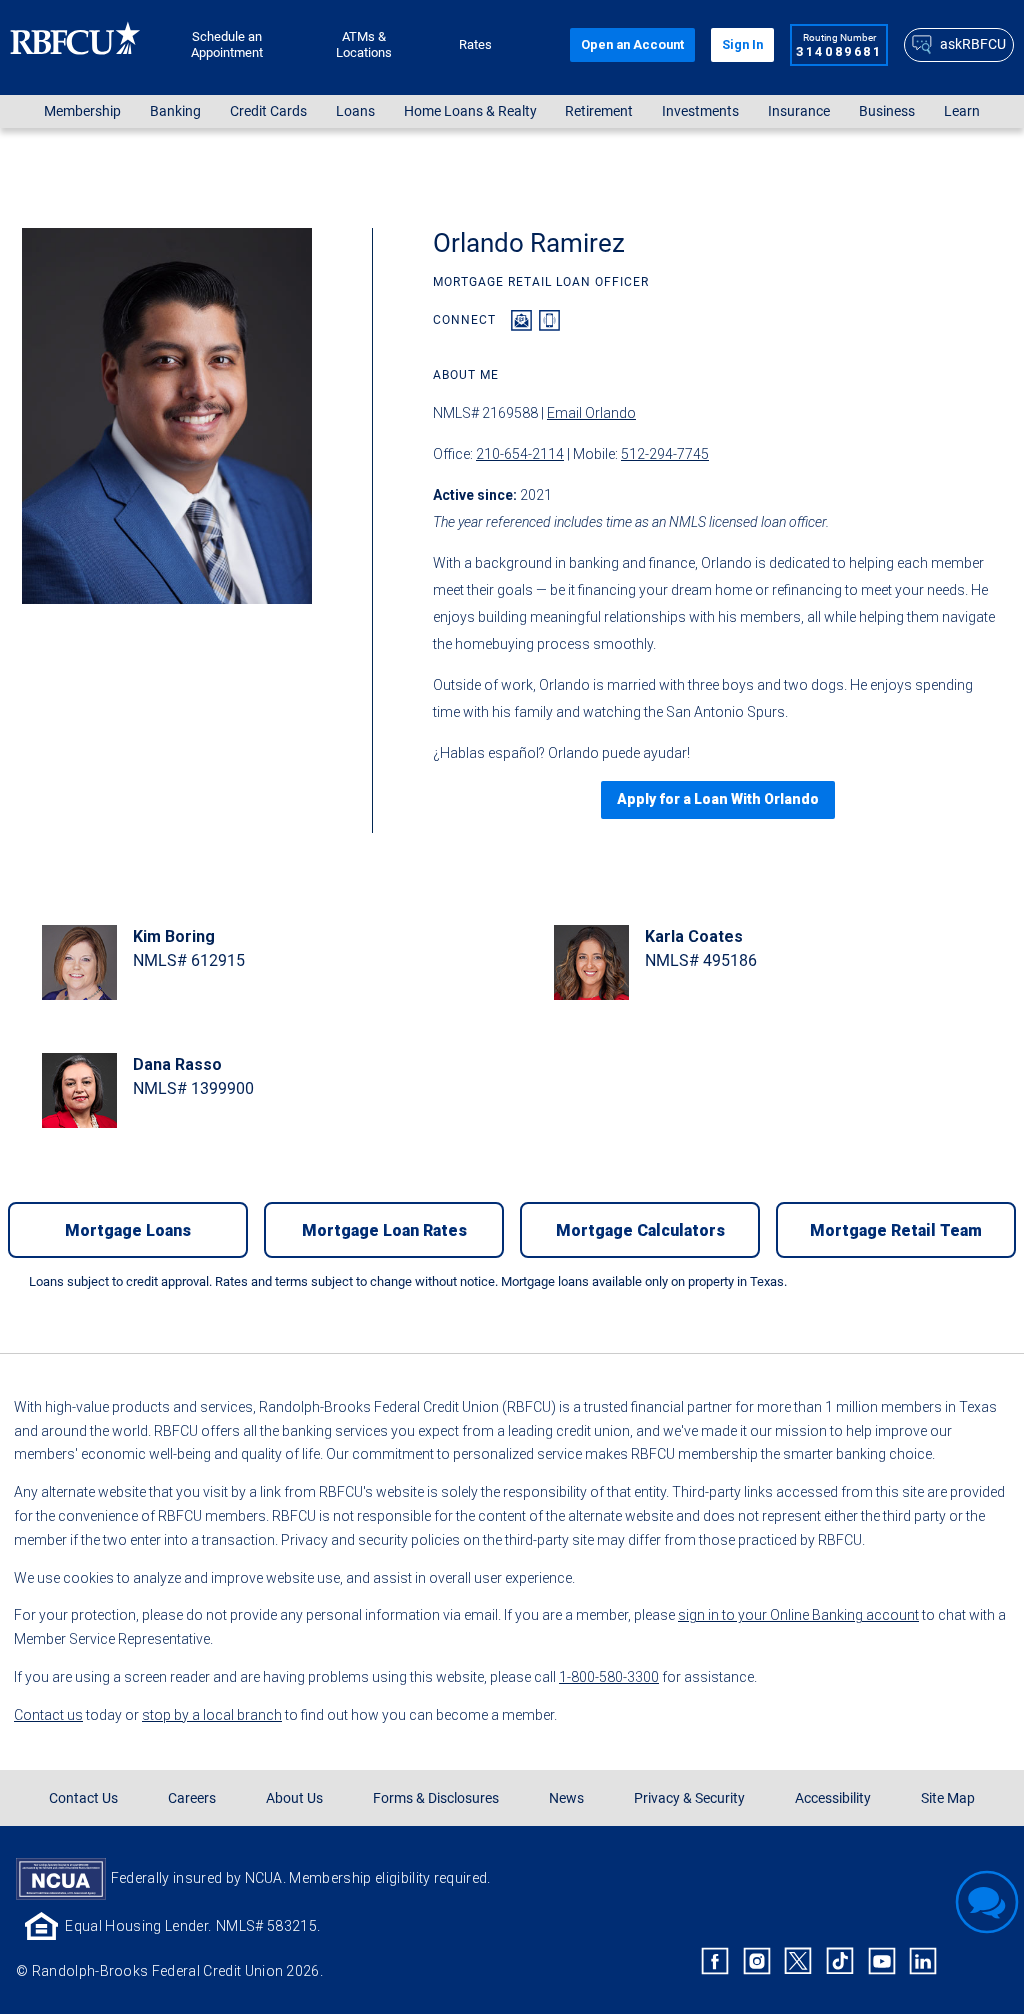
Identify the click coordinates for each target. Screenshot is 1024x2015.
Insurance (799, 111)
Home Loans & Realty (470, 111)
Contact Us (83, 1798)
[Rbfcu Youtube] (882, 1961)
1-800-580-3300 (609, 1677)
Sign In (742, 44)
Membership (82, 111)
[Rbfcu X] (799, 1961)
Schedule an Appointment (227, 44)
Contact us (48, 1715)
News (566, 1798)
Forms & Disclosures (436, 1798)
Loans (355, 111)
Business (887, 111)
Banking (175, 111)
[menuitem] (83, 111)
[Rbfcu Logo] (76, 44)
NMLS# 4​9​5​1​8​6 (701, 960)
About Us (294, 1798)
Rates (475, 44)
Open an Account (632, 44)
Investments (700, 111)
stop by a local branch (212, 1715)
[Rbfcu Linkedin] (923, 1961)
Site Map (948, 1798)
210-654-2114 (520, 454)
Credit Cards (268, 111)
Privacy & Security (689, 1798)
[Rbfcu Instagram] (757, 1961)
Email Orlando (591, 413)
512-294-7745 (665, 454)
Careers (192, 1798)
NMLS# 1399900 (193, 1088)
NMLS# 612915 (189, 960)
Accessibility (833, 1798)
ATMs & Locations (364, 44)
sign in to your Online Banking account (798, 1615)
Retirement (599, 111)
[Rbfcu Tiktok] (840, 1961)
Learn (962, 111)
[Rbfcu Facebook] (715, 1961)
